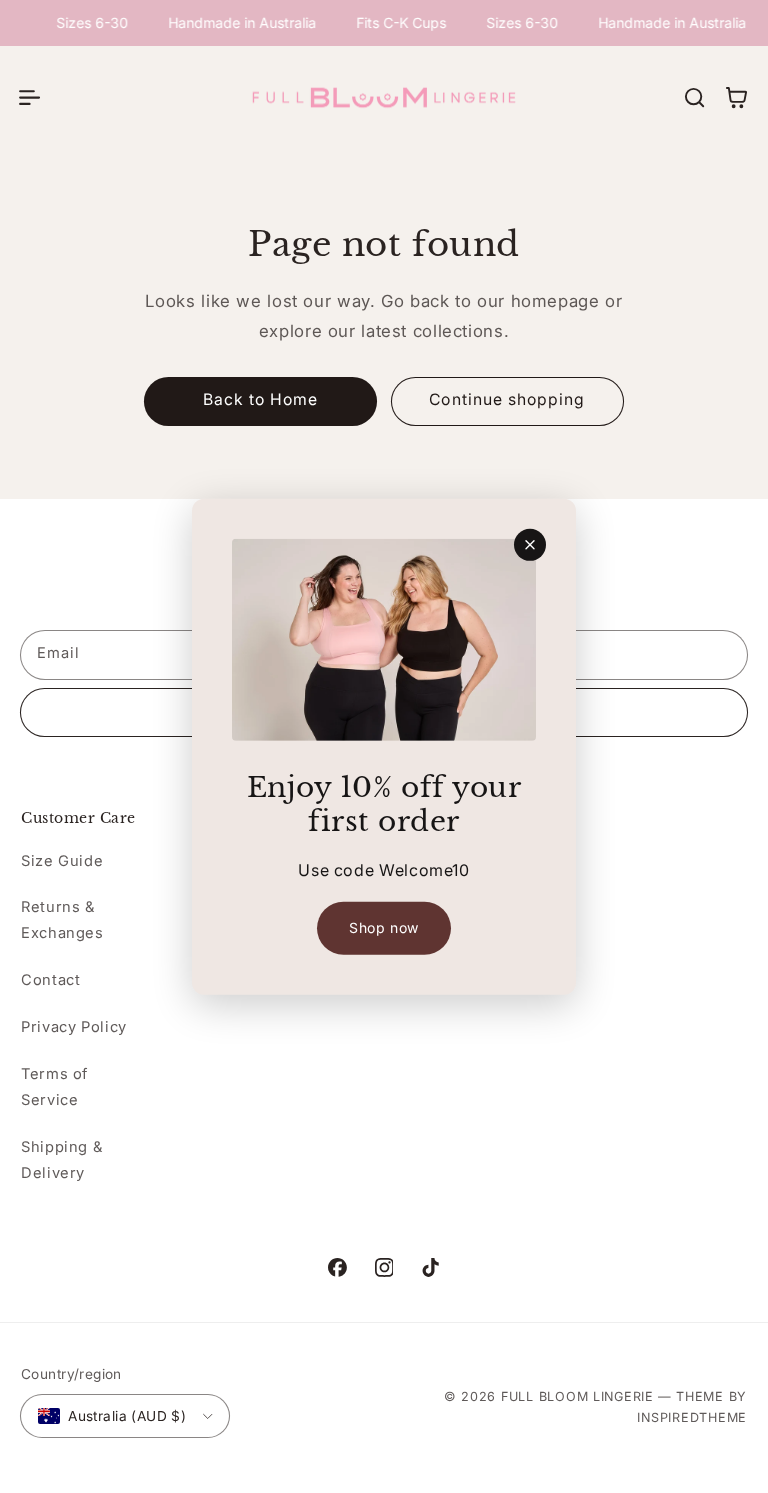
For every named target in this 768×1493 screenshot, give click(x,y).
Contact (50, 980)
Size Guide (62, 861)
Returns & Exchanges (62, 920)
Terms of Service (54, 1087)
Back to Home (261, 399)
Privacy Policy (74, 1027)
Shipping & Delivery (61, 1160)
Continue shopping (507, 399)
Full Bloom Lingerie (577, 1396)
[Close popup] (530, 544)
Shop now (384, 927)
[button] (29, 97)
